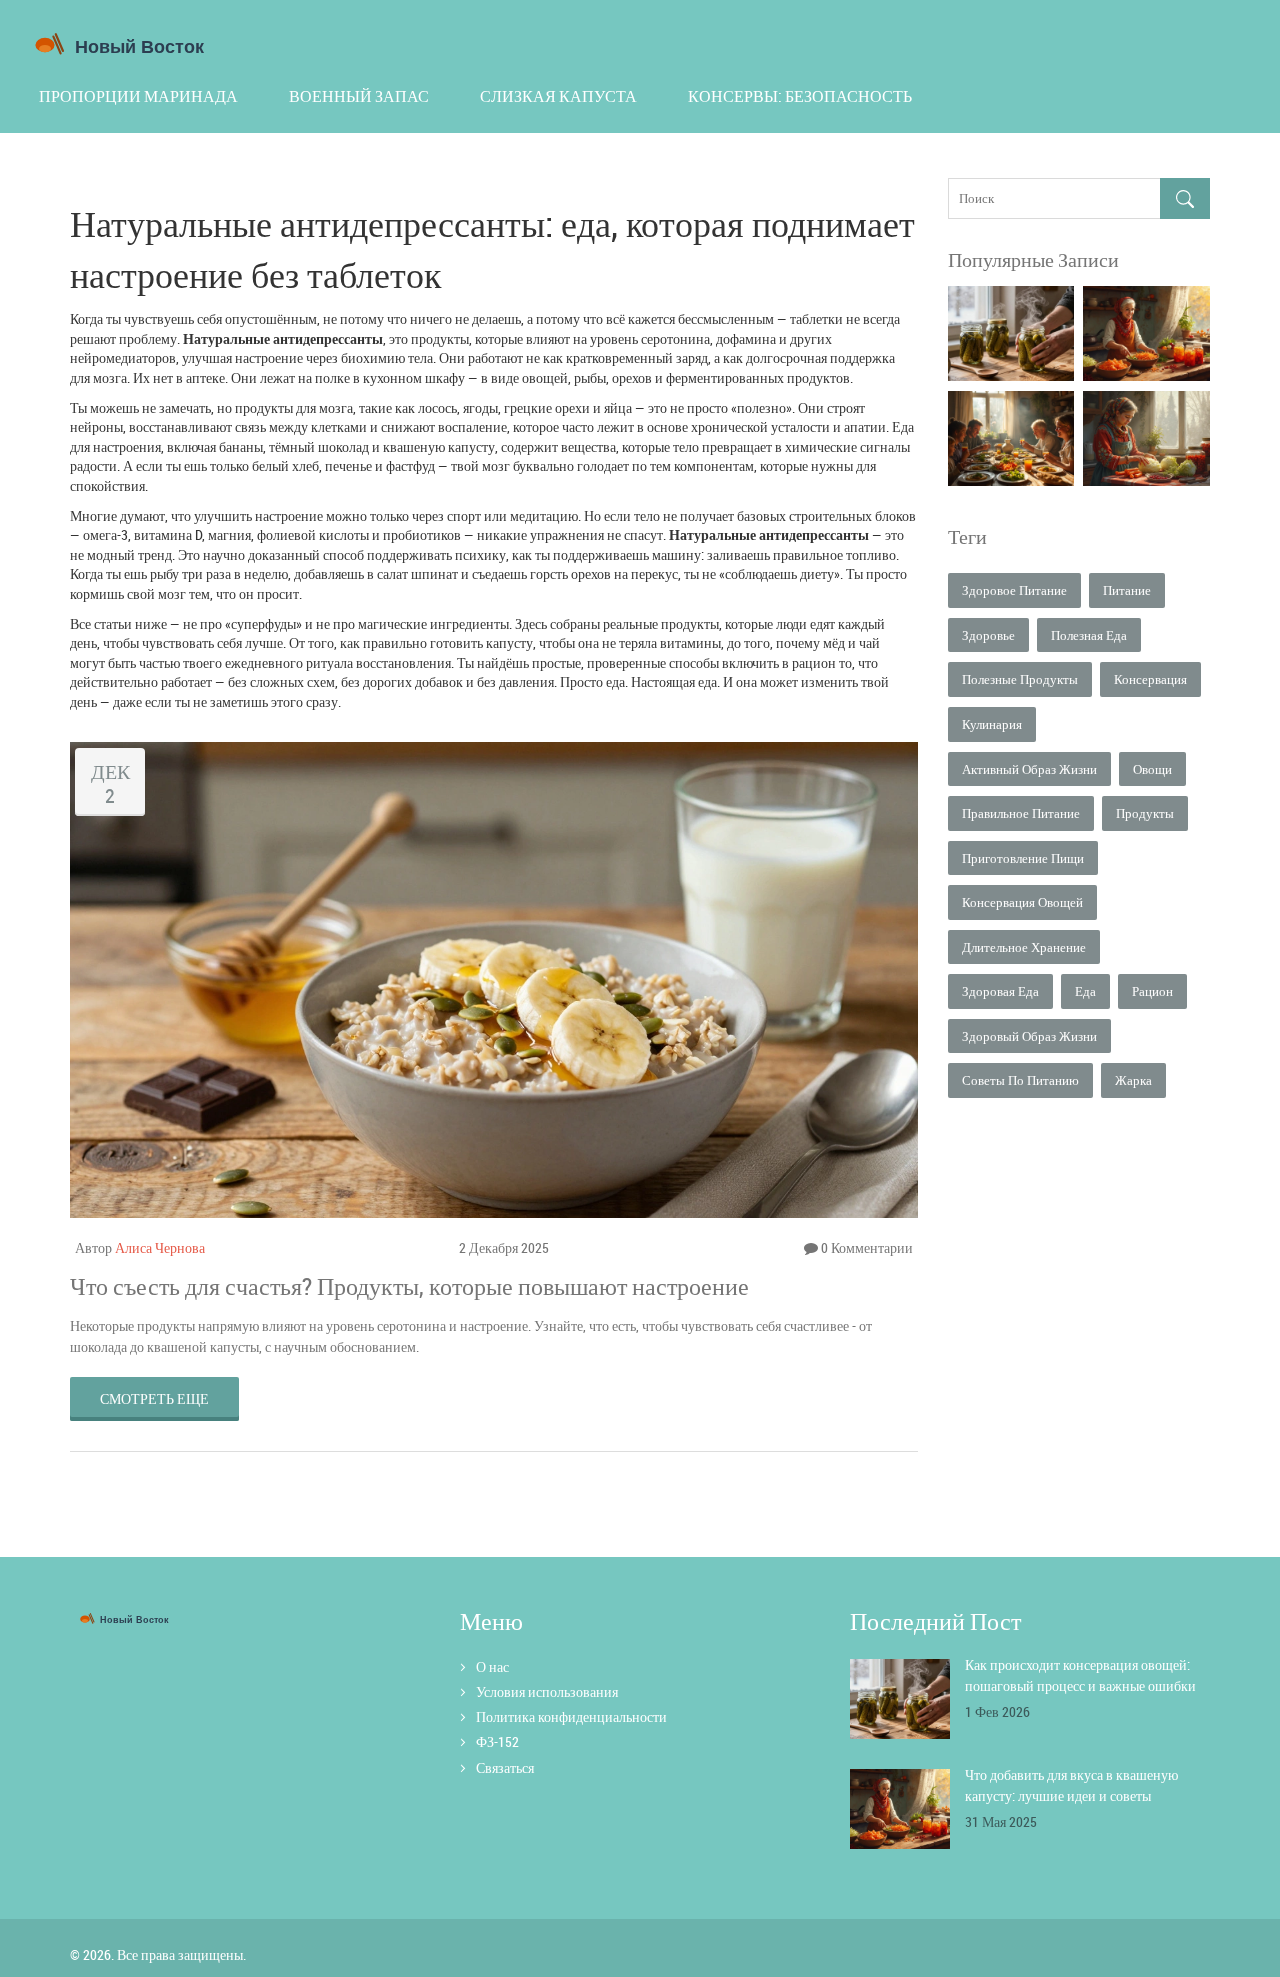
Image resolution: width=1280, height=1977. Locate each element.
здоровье (988, 635)
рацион (1152, 991)
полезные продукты (1020, 679)
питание (1127, 590)
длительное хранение (1024, 947)
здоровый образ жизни (1029, 1036)
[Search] (1185, 198)
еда (1085, 991)
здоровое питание (1014, 590)
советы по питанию (1020, 1080)
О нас (492, 1666)
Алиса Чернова (160, 1247)
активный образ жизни (1029, 769)
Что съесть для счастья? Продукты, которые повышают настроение (409, 1286)
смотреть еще (154, 1398)
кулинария (992, 724)
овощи (1152, 769)
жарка (1133, 1080)
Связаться (505, 1767)
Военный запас (359, 96)
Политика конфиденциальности (571, 1716)
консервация (1150, 679)
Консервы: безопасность (800, 96)
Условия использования (547, 1691)
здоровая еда (1000, 991)
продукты (1145, 813)
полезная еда (1089, 635)
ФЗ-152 (497, 1741)
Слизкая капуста (558, 96)
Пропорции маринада (138, 96)
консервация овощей (1022, 902)
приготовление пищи (1023, 858)
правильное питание (1021, 813)
